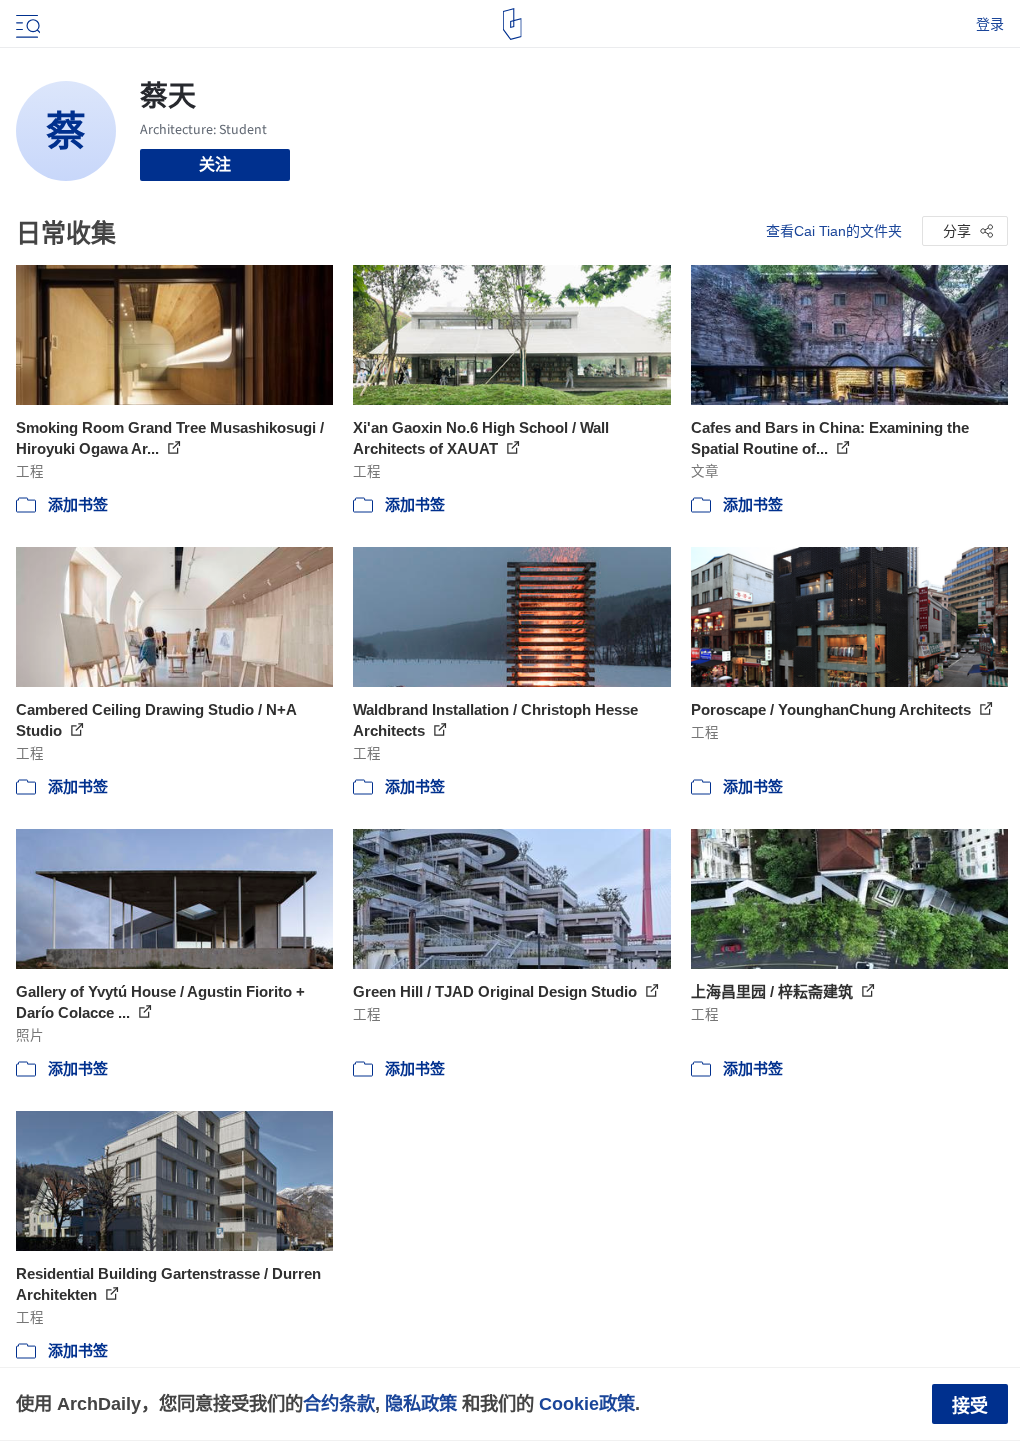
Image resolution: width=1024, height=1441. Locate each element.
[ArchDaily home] (512, 24)
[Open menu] (26, 24)
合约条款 (339, 1403)
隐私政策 (421, 1403)
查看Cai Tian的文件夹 (834, 231)
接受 (970, 1406)
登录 (990, 24)
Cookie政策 (587, 1403)
